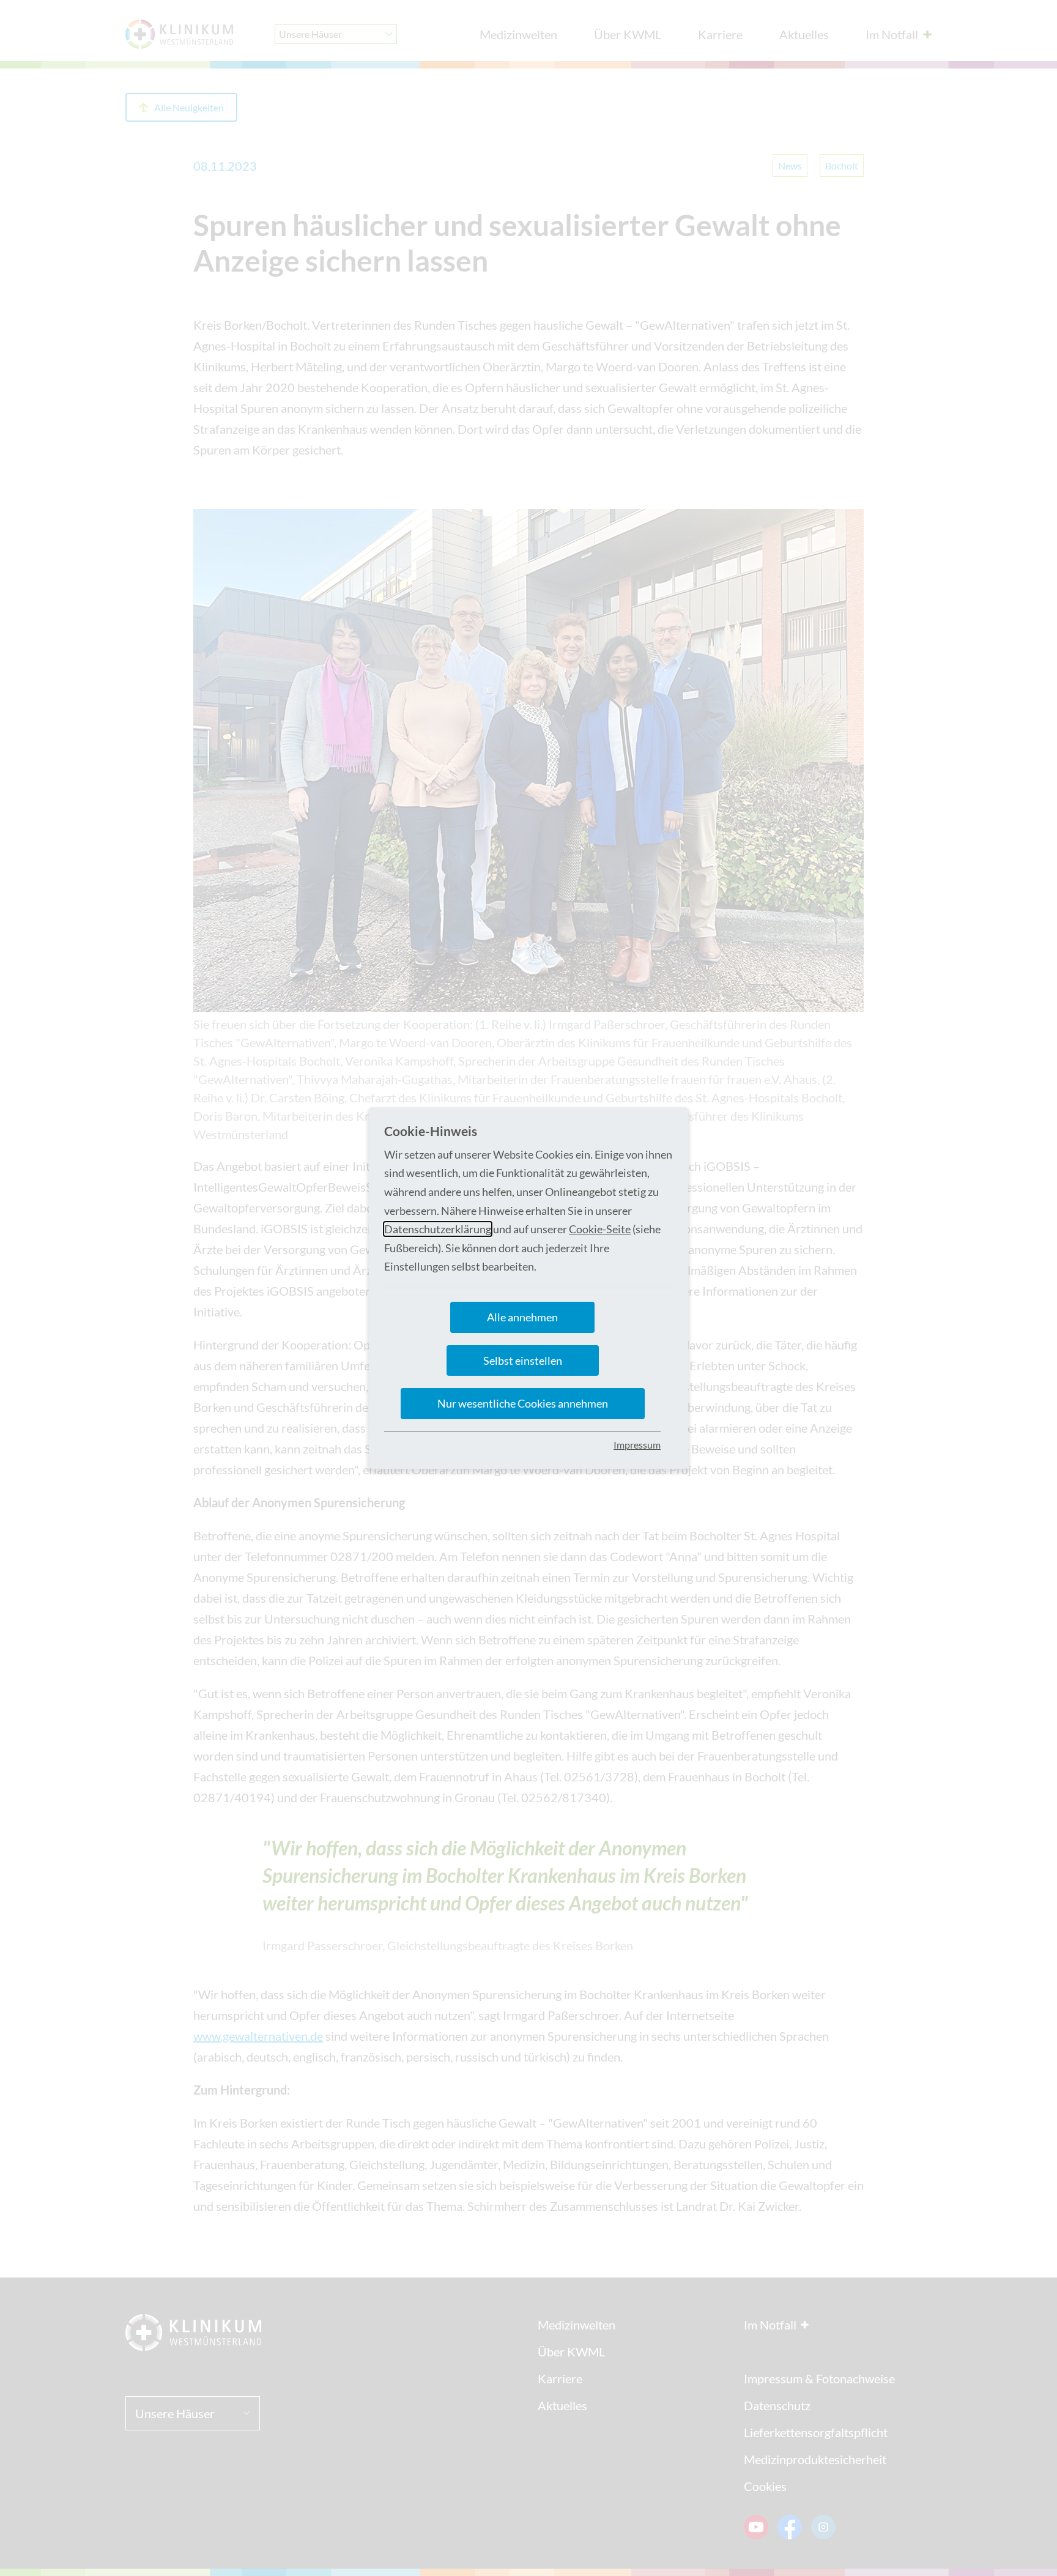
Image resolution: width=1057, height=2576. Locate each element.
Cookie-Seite (600, 1229)
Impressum (637, 1445)
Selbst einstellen (523, 1360)
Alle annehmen (522, 1317)
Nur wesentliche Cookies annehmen (523, 1403)
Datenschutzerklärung (438, 1229)
